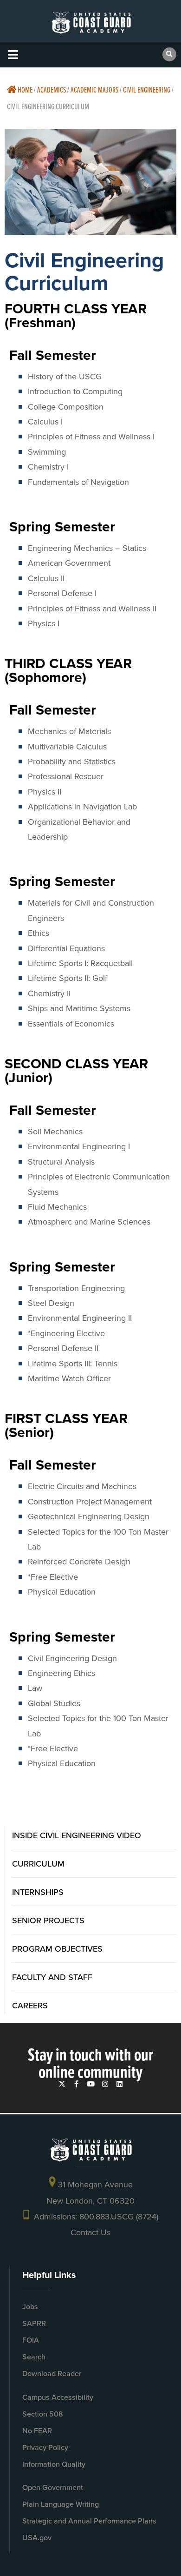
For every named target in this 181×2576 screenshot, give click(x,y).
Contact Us (90, 2232)
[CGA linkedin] (120, 2084)
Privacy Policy (45, 2447)
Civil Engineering (147, 89)
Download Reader (52, 2374)
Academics (52, 89)
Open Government (53, 2487)
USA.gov (37, 2538)
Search (34, 2357)
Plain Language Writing (61, 2504)
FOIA (31, 2340)
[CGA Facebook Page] (76, 2084)
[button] (13, 55)
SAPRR (34, 2323)
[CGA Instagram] (105, 2084)
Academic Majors (94, 89)
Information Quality (54, 2464)
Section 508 (43, 2414)
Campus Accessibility (58, 2397)
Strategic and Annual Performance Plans (89, 2521)
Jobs (30, 2307)
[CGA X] (62, 2084)
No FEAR (37, 2431)
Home (24, 89)
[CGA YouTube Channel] (91, 2084)
